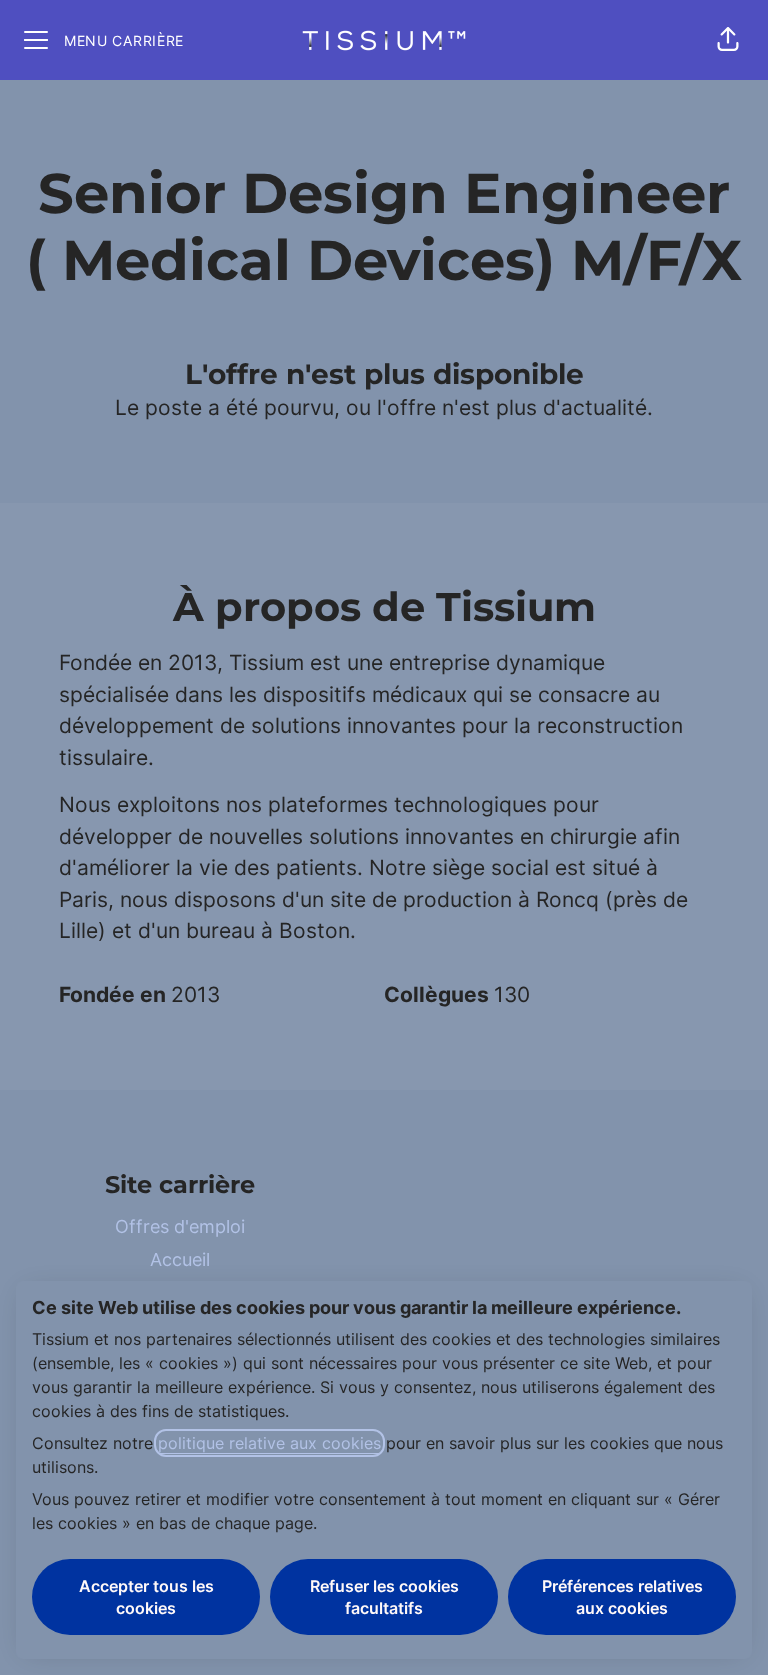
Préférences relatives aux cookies (622, 1597)
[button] (728, 40)
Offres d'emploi (180, 1226)
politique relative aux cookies (269, 1443)
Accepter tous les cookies (146, 1597)
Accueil (180, 1259)
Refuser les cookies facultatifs (384, 1597)
